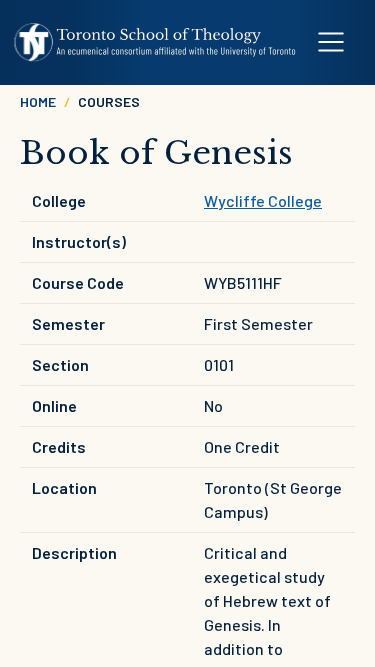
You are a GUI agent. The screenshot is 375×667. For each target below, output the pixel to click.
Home (38, 101)
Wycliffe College (263, 200)
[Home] (155, 42)
